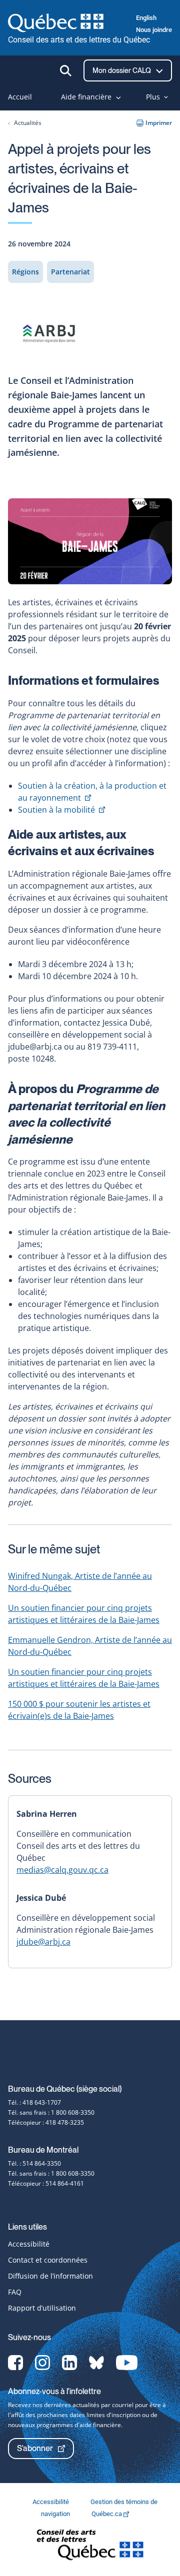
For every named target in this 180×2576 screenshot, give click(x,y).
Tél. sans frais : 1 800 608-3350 (51, 2112)
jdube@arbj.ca (43, 1942)
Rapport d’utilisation (42, 2308)
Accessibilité (29, 2244)
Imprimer (159, 123)
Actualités (28, 123)
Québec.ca (107, 2514)
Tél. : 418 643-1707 (34, 2102)
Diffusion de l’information (50, 2276)
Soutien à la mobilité (61, 810)
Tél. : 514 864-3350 (34, 2163)
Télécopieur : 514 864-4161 (46, 2183)
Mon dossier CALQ (122, 70)
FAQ (15, 2292)
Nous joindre (154, 30)
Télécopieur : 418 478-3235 (46, 2122)
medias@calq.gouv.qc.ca (62, 1870)
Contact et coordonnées (48, 2260)
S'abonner (35, 2448)
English (146, 18)
